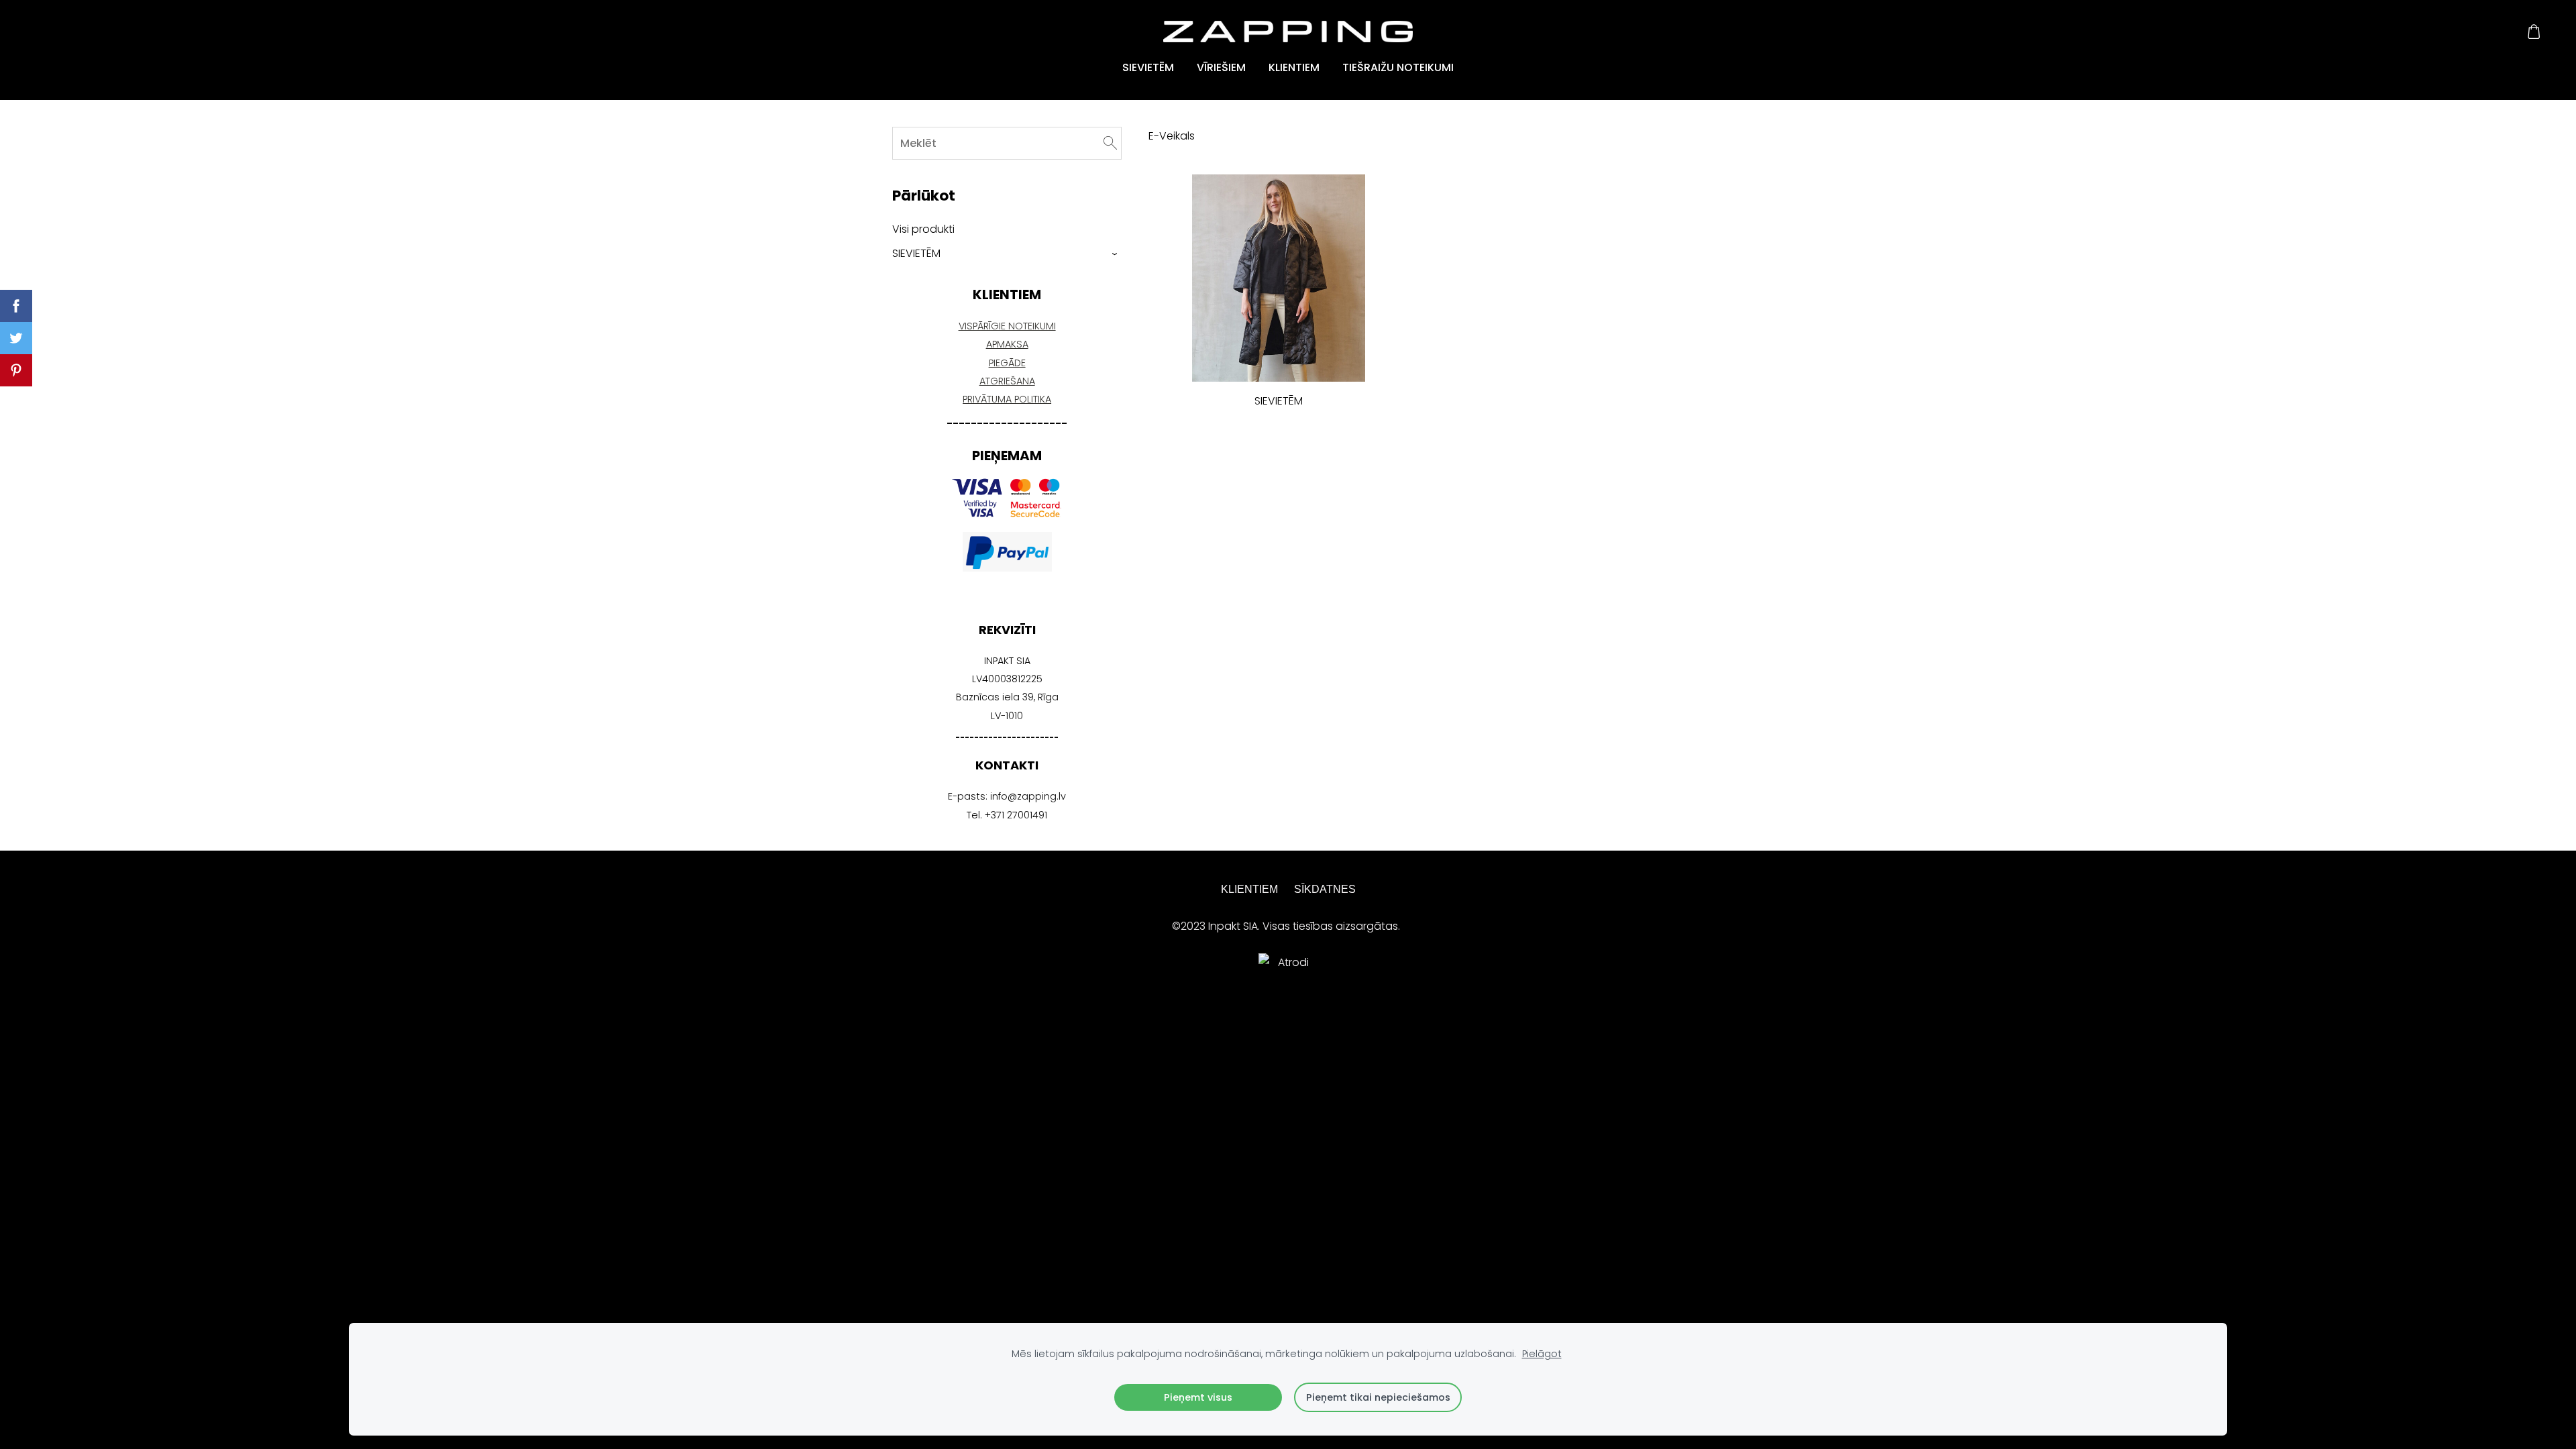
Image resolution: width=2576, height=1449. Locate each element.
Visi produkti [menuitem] (923, 229)
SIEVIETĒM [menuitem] (1148, 67)
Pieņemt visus (1198, 1397)
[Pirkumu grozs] (2534, 32)
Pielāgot (1542, 1354)
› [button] (1115, 254)
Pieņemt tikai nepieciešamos (1378, 1397)
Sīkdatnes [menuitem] (1325, 889)
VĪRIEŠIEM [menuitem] (1221, 67)
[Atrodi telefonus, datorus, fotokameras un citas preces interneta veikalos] (1288, 1090)
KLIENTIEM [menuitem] (1294, 67)
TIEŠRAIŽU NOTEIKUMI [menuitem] (1398, 67)
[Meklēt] (1110, 143)
